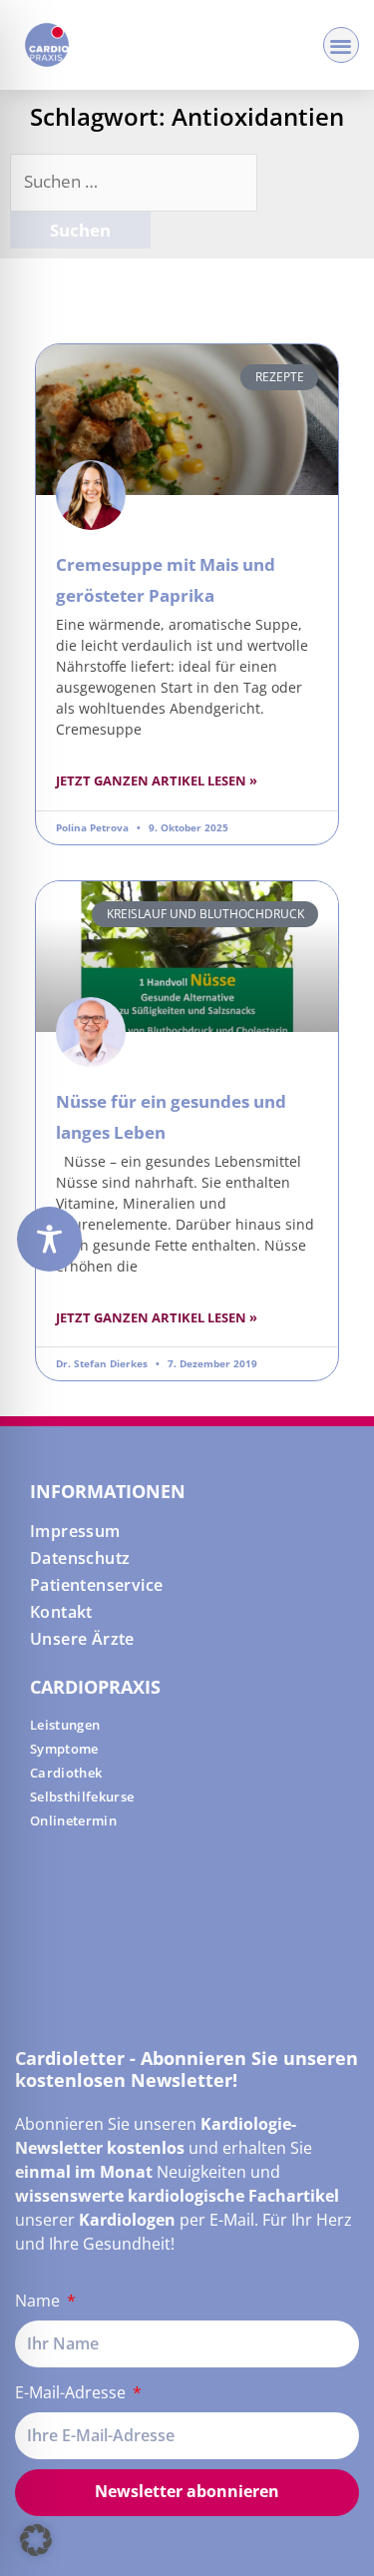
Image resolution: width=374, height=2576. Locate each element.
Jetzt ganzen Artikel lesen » (157, 780)
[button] (342, 45)
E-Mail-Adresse (72, 2392)
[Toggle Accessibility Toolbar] (49, 1239)
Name (39, 2301)
